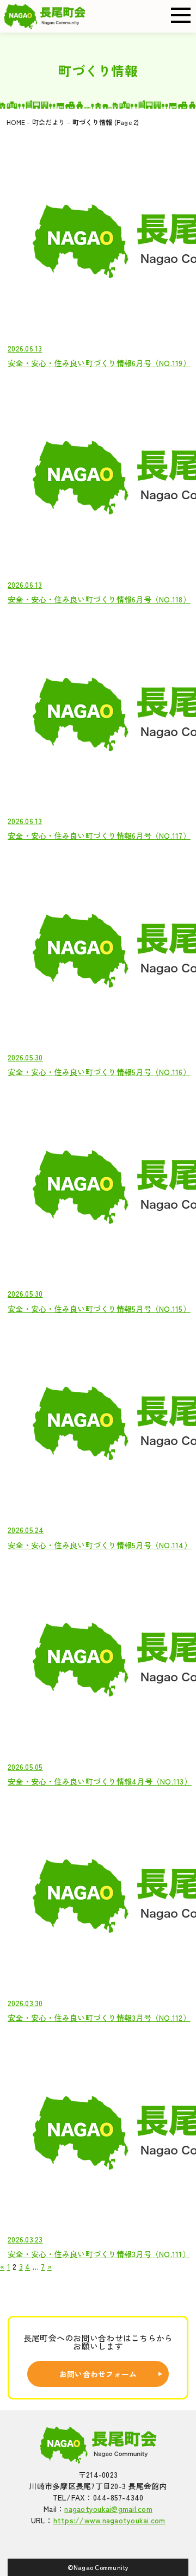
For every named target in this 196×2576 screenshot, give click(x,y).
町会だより (49, 122)
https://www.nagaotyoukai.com (109, 2520)
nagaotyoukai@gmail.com (108, 2509)
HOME (16, 122)
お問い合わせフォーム (98, 2374)
